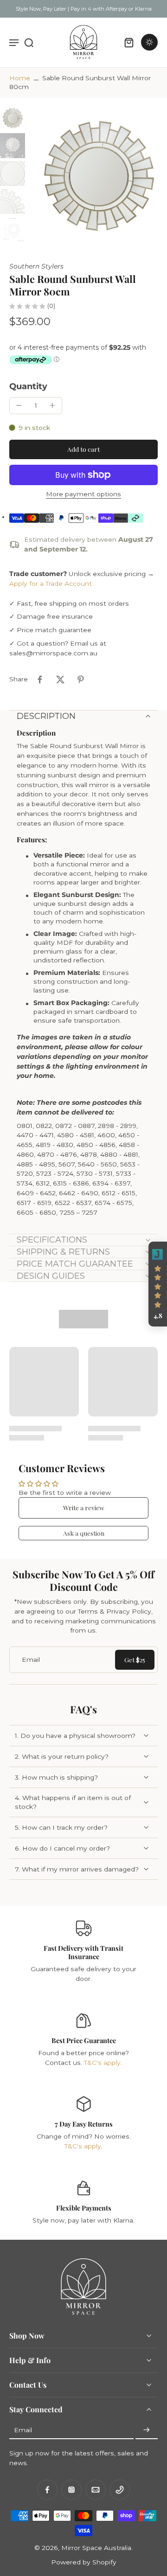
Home (20, 78)
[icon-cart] (129, 42)
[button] (83, 449)
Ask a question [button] (84, 1533)
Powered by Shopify (84, 2562)
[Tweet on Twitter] (60, 679)
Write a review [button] (84, 1507)
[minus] (19, 405)
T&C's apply (102, 2063)
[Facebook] (47, 2490)
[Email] (96, 2490)
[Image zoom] (98, 174)
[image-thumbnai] (13, 118)
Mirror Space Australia (96, 2548)
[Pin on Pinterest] (81, 679)
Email (23, 2430)
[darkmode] (149, 42)
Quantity (28, 386)
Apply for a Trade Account (51, 583)
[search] (29, 42)
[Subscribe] (147, 2430)
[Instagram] (71, 2490)
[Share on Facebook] (40, 679)
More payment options (83, 494)
